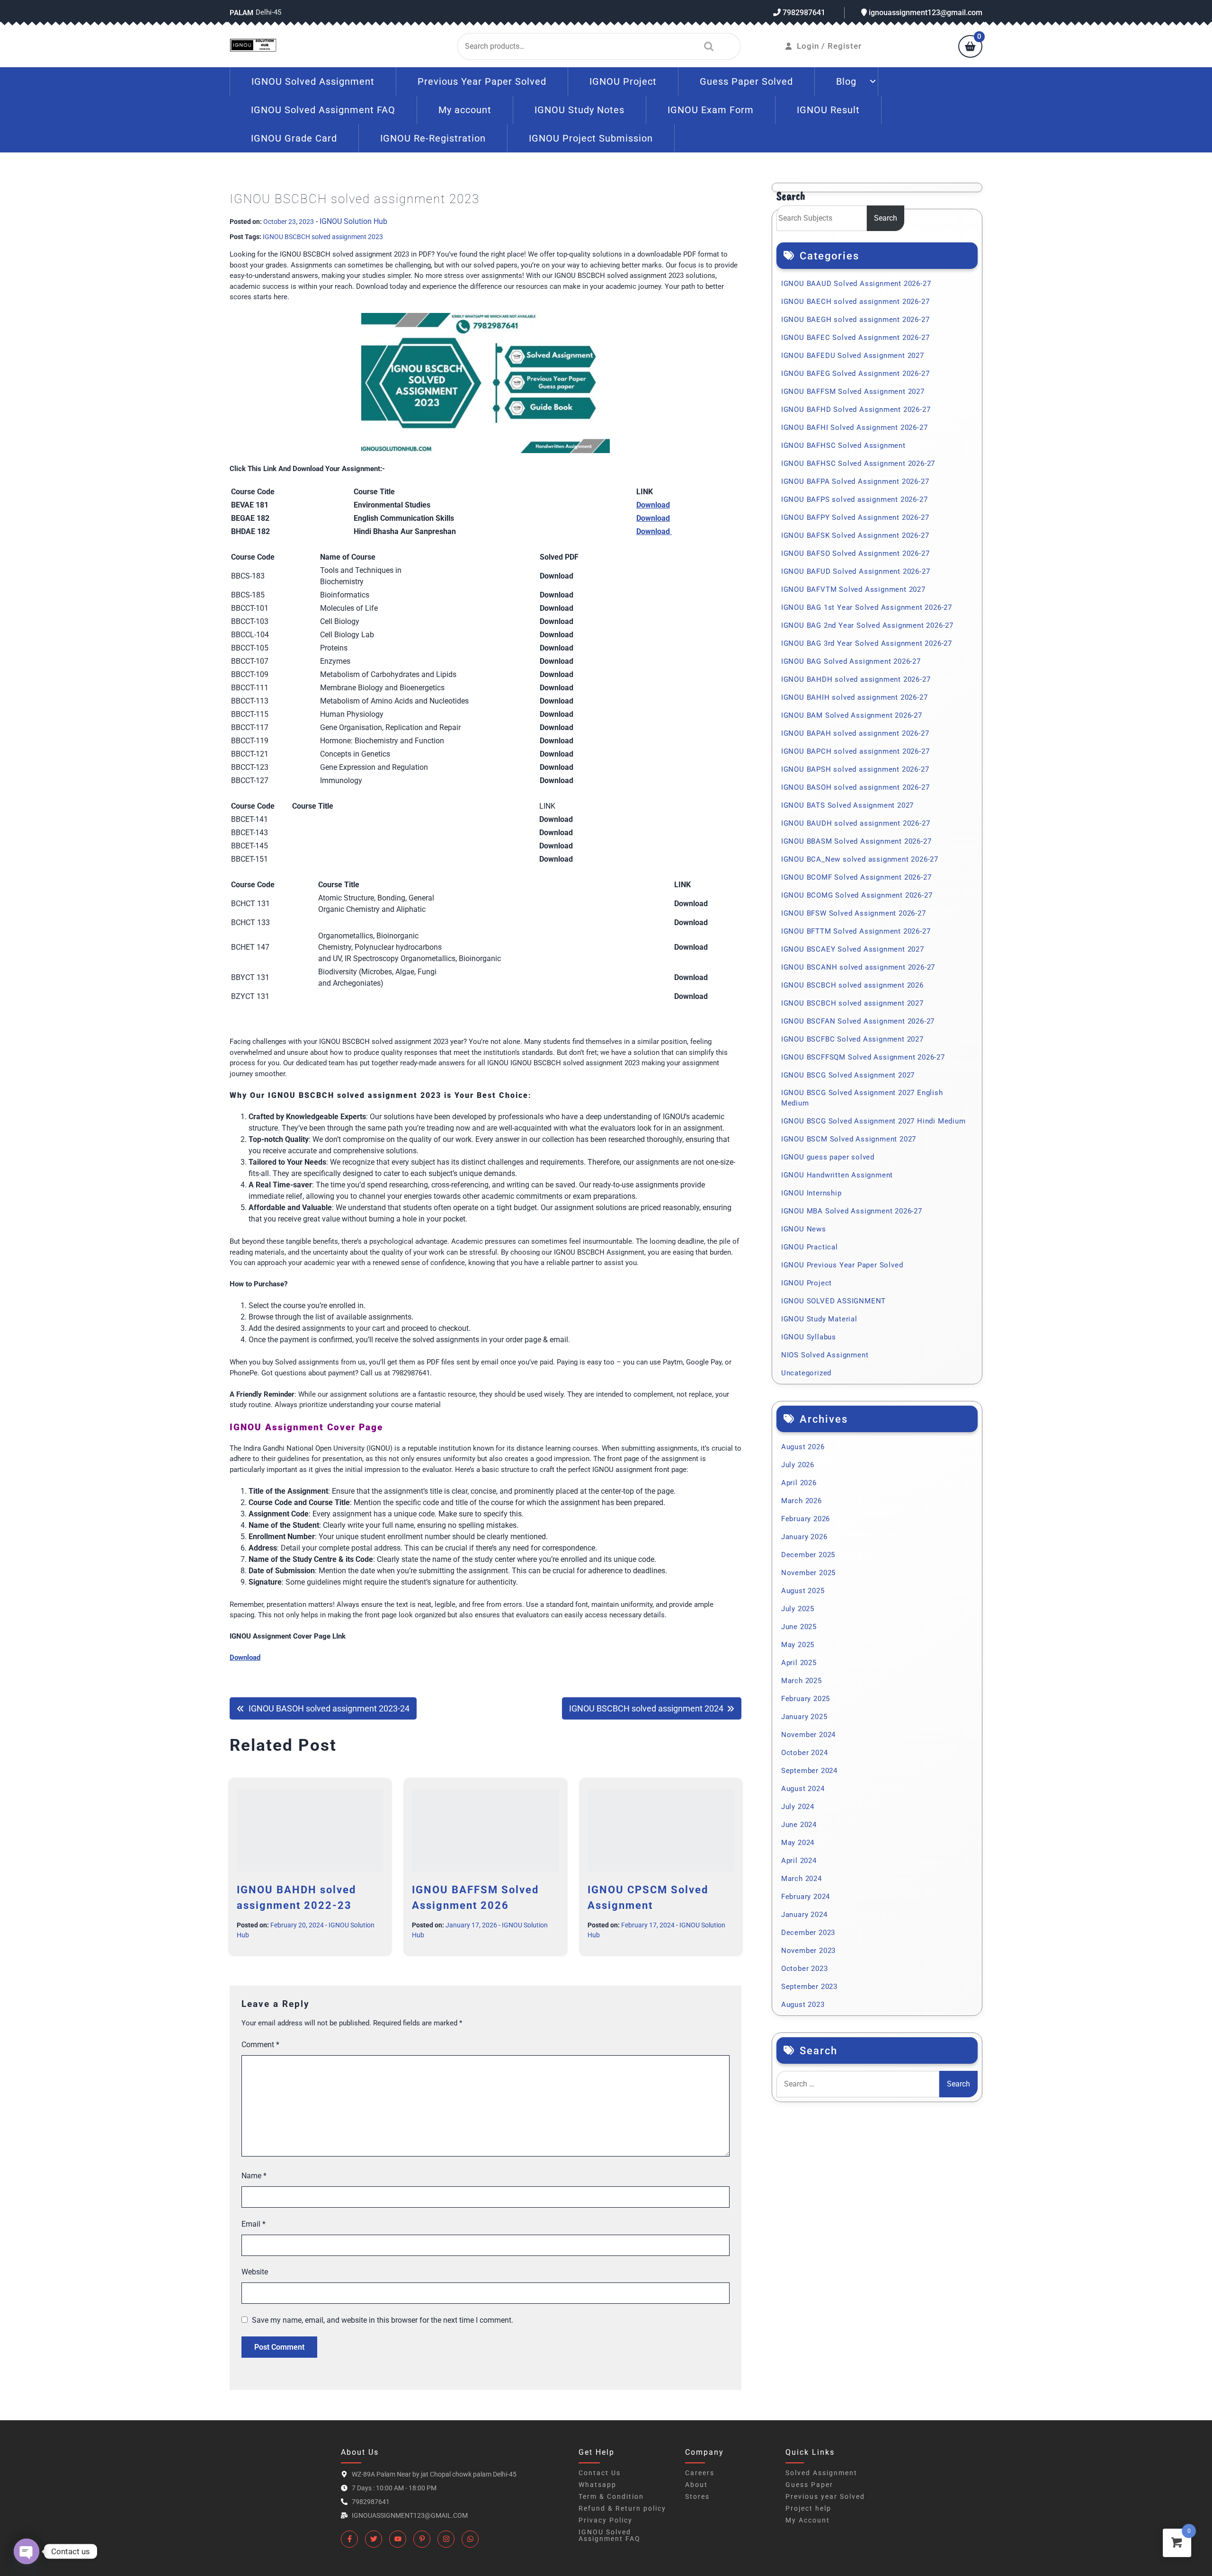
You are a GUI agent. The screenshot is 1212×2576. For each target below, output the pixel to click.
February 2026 (806, 1519)
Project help (808, 2508)
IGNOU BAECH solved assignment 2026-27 (856, 302)
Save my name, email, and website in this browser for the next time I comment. (383, 2320)
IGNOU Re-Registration (433, 138)
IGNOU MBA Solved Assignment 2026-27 (852, 1211)
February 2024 (806, 1897)
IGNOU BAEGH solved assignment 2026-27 (856, 320)
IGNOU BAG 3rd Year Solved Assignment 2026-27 (867, 643)
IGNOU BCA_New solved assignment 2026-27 (860, 859)
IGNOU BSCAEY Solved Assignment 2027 (853, 949)
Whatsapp (597, 2485)
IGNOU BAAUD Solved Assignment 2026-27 (856, 284)
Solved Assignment (821, 2473)
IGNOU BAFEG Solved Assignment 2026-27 (856, 374)
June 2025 (799, 1627)
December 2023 (808, 1933)
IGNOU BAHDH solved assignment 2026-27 (856, 679)
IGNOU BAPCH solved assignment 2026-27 (856, 751)
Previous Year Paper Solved (482, 81)
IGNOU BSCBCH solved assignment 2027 (852, 1003)
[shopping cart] (970, 47)
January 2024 (804, 1915)
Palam (241, 13)
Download (653, 505)
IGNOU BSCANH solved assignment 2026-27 (858, 967)
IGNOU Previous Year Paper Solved (842, 1265)
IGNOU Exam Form (711, 110)
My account (465, 110)
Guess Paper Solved (746, 81)
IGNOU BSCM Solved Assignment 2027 (849, 1139)
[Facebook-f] (349, 2539)
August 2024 (803, 1789)
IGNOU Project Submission (591, 138)
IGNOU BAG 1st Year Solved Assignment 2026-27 (867, 607)
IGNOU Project (623, 81)
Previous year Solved (825, 2496)
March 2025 (802, 1681)
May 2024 (798, 1843)
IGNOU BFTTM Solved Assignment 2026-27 (856, 931)
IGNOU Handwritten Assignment (837, 1175)
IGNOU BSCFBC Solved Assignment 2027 (852, 1039)
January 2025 (804, 1717)
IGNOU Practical (810, 1247)
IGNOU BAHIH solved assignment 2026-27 (855, 697)
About (696, 2485)
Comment (260, 2045)
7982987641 (803, 13)
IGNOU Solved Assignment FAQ (323, 110)
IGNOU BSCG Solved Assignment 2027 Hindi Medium (873, 1121)
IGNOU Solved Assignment (313, 81)
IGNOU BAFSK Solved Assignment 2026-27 (855, 535)
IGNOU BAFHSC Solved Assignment (843, 446)
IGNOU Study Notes (579, 110)
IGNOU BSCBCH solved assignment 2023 (323, 237)
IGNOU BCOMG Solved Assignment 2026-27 (857, 895)
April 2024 (799, 1861)
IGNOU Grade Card (294, 138)
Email (254, 2224)
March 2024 (802, 1879)
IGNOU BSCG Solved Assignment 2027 (848, 1075)
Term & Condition (611, 2496)
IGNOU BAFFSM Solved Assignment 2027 (853, 392)
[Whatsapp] (470, 2539)
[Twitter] (374, 2539)
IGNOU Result (828, 110)
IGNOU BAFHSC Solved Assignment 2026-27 (858, 464)
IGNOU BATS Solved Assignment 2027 (847, 805)
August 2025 (803, 1591)
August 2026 (803, 1447)
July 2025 (798, 1609)
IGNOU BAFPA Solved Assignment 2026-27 (855, 481)
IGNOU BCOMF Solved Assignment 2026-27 (856, 877)
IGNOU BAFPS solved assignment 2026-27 (855, 499)
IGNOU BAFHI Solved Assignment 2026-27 (855, 428)
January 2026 (804, 1537)
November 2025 (808, 1573)
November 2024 (808, 1735)
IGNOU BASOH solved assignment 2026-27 (856, 787)
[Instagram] (446, 2539)
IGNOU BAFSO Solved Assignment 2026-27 (856, 553)
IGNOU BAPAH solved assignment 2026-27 (855, 733)
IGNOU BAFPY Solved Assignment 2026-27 (855, 517)
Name (254, 2176)
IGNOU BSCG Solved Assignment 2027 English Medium (862, 1098)
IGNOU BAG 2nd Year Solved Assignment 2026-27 (867, 625)
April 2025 (799, 1663)
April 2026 (799, 1483)
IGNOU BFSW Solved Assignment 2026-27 (854, 913)
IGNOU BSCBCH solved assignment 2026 (852, 985)
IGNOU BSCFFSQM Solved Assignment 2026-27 (863, 1057)
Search (706, 46)
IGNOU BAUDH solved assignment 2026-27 (856, 823)
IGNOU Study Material (819, 1319)
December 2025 (808, 1555)
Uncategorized (806, 1373)
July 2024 (798, 1807)
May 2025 (798, 1645)
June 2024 (799, 1825)
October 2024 (805, 1753)
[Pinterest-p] (422, 2539)
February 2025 (806, 1699)
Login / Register (829, 46)
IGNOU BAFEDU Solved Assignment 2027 (853, 356)
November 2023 (808, 1951)
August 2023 (803, 2005)
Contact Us (600, 2473)
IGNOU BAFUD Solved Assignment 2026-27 (856, 571)
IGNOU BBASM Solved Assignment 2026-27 (856, 841)
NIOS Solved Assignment (825, 1355)
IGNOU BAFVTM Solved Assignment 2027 (853, 589)
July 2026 (798, 1465)
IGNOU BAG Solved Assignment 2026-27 (851, 661)
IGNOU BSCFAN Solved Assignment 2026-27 (858, 1021)
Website (255, 2272)
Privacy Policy (606, 2520)
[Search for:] (858, 2084)
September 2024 (809, 1771)
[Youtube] (398, 2539)
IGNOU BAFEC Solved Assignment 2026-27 (856, 338)
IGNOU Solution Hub (353, 221)
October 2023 (805, 1969)
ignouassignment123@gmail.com (925, 13)
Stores (697, 2496)
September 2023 (809, 1987)
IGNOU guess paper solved (828, 1157)
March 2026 (802, 1501)
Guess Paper (809, 2485)
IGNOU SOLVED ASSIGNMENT (833, 1301)
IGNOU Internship (811, 1193)
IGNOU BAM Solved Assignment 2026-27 (852, 715)
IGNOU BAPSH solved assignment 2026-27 (855, 769)
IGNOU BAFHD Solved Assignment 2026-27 (856, 410)
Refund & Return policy (622, 2508)
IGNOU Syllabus (809, 1337)
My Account (808, 2520)
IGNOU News (804, 1229)
